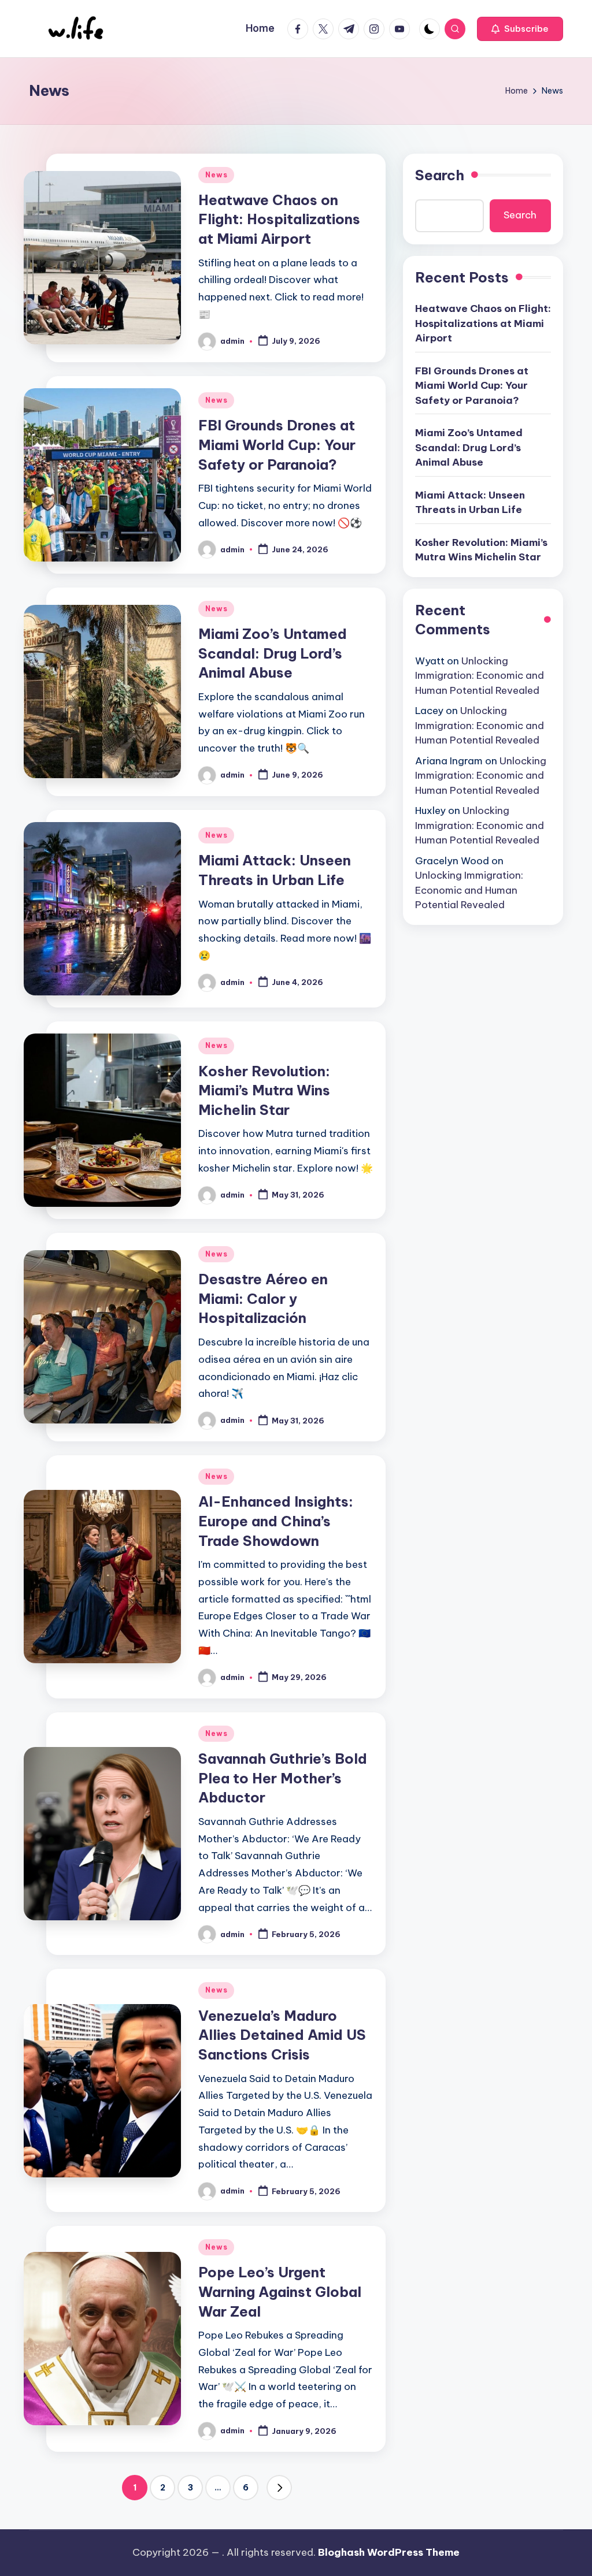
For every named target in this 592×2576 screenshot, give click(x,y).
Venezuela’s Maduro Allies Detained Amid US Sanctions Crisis (282, 2035)
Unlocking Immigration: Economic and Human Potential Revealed (480, 676)
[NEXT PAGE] (279, 2488)
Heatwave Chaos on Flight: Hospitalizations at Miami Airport (279, 219)
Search (440, 175)
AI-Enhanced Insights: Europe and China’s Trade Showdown (276, 1521)
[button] (520, 29)
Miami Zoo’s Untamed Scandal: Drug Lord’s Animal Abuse (273, 653)
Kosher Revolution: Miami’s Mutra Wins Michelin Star (264, 1090)
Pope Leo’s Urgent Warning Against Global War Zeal (280, 2291)
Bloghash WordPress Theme (389, 2552)
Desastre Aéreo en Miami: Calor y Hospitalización (263, 1298)
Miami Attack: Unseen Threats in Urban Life (470, 503)
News (216, 175)
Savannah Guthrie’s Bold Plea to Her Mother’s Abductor (283, 1778)
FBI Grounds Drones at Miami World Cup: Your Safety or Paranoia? (277, 445)
